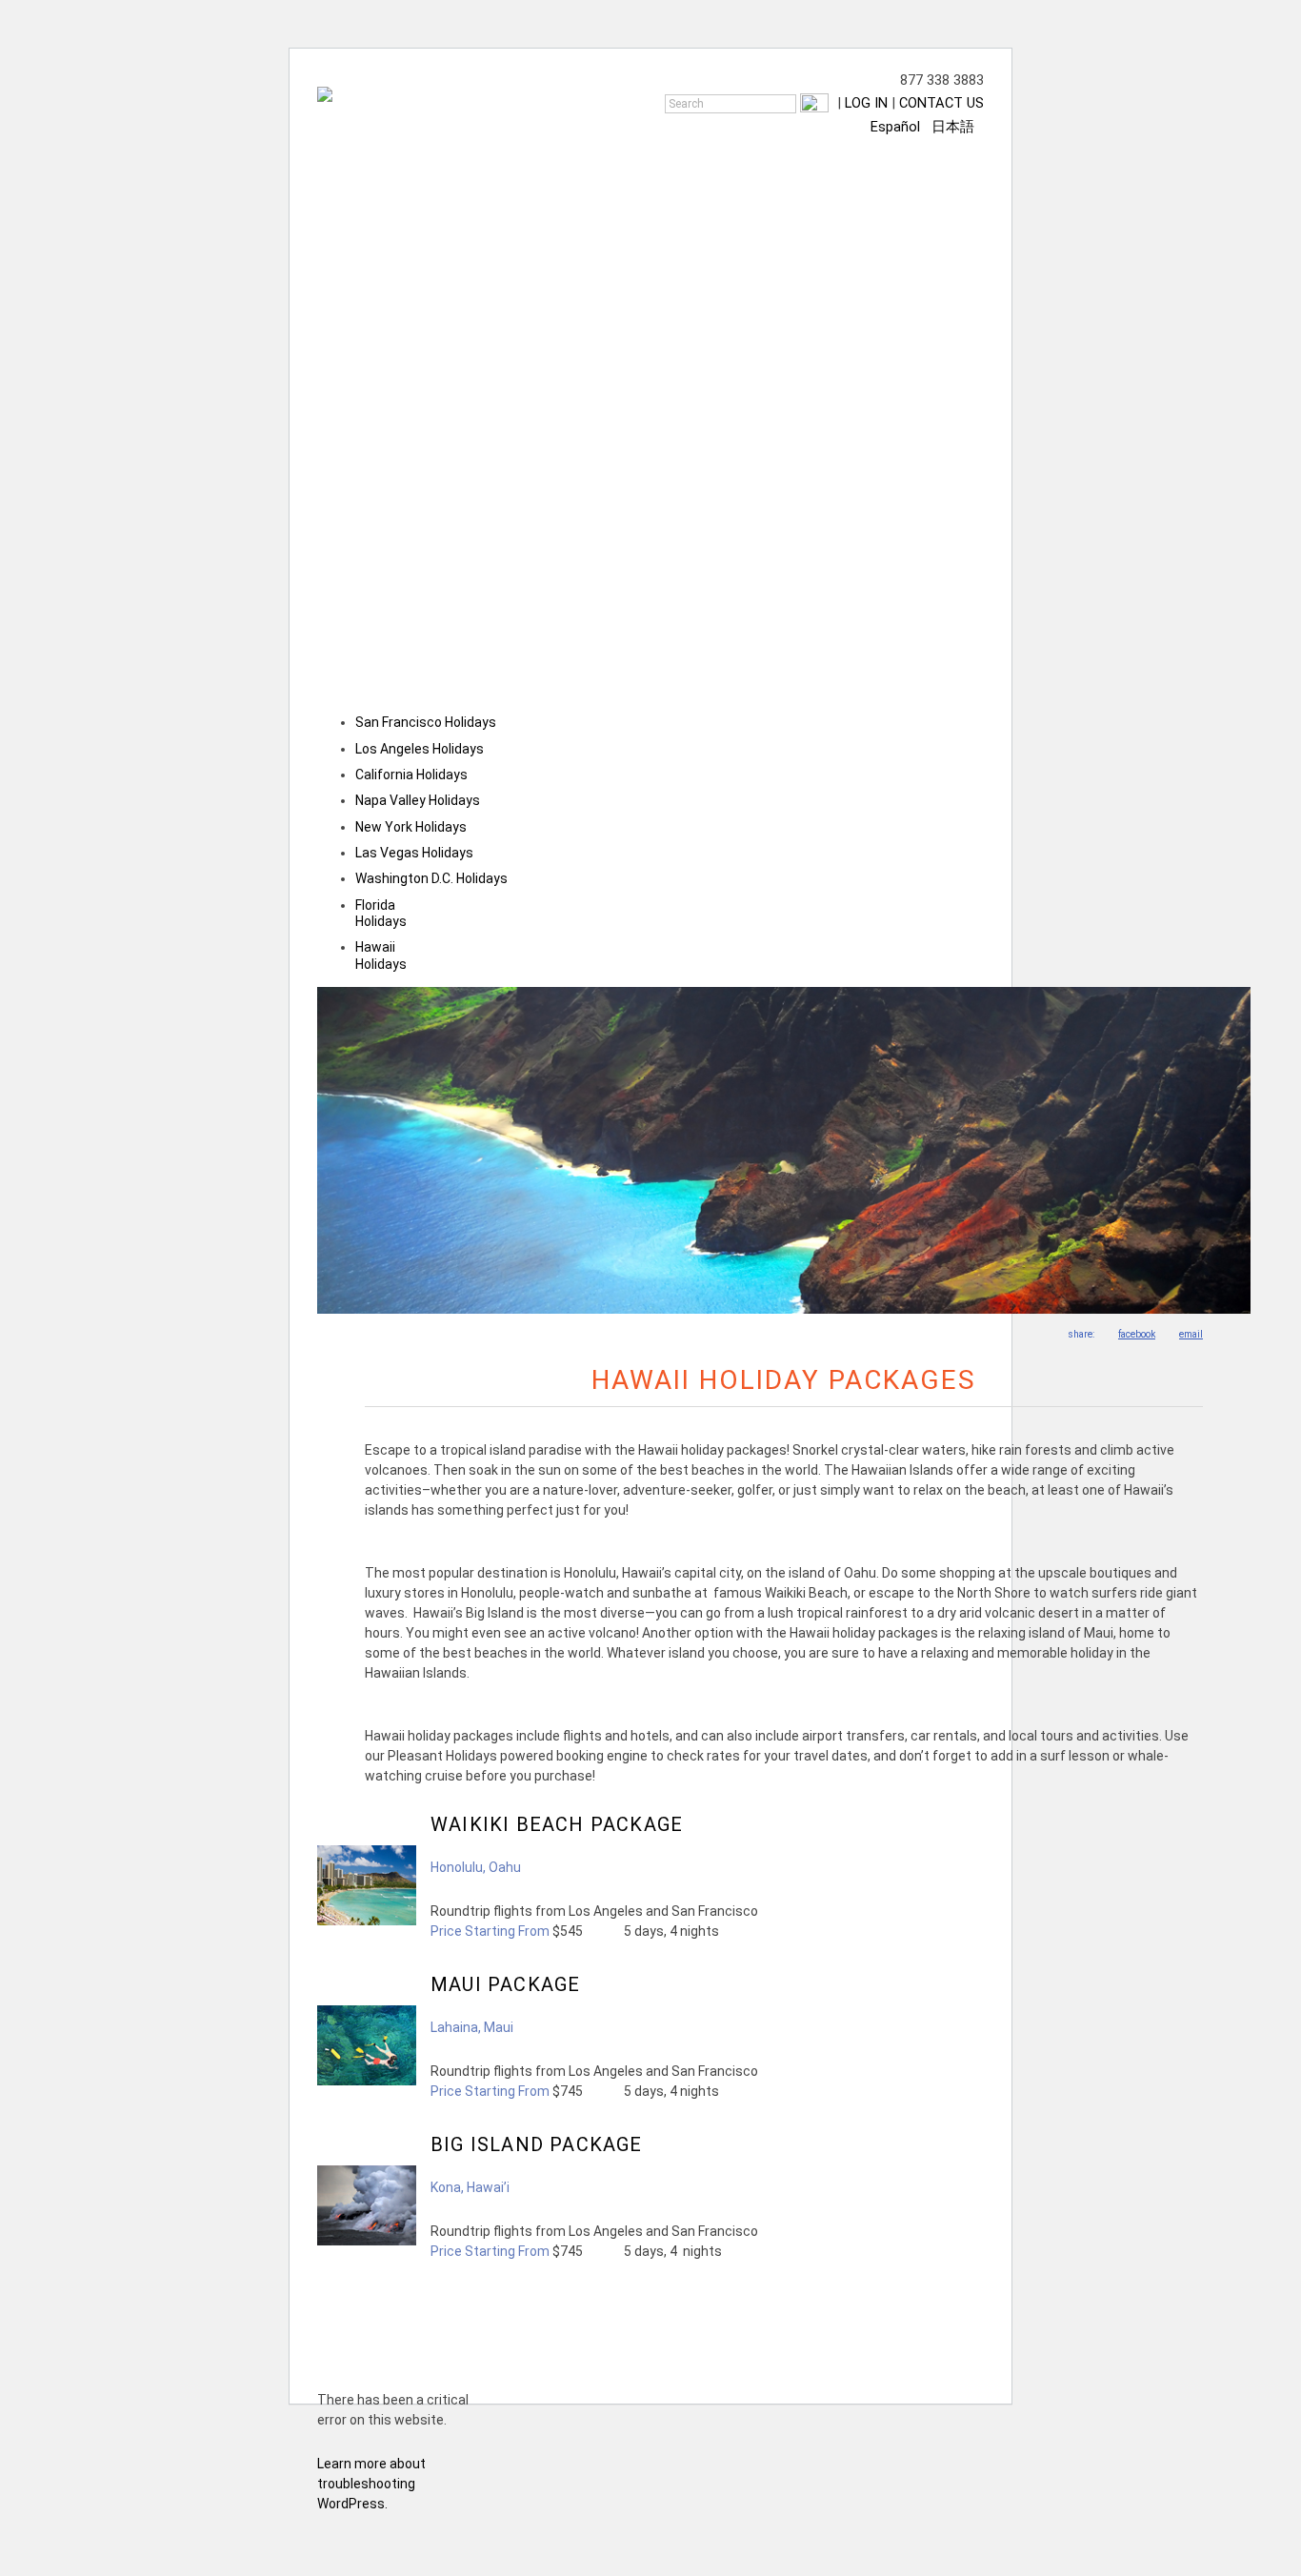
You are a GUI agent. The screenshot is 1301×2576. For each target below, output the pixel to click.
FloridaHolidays (381, 913)
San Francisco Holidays (426, 722)
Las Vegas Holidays (414, 853)
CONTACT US (941, 103)
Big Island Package (537, 2144)
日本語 (953, 127)
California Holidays (411, 775)
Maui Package (505, 1984)
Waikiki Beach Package (557, 1824)
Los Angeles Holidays (420, 749)
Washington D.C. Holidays (431, 878)
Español (895, 127)
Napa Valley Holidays (418, 800)
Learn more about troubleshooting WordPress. (371, 2484)
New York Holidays (411, 827)
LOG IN (866, 103)
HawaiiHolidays (381, 955)
